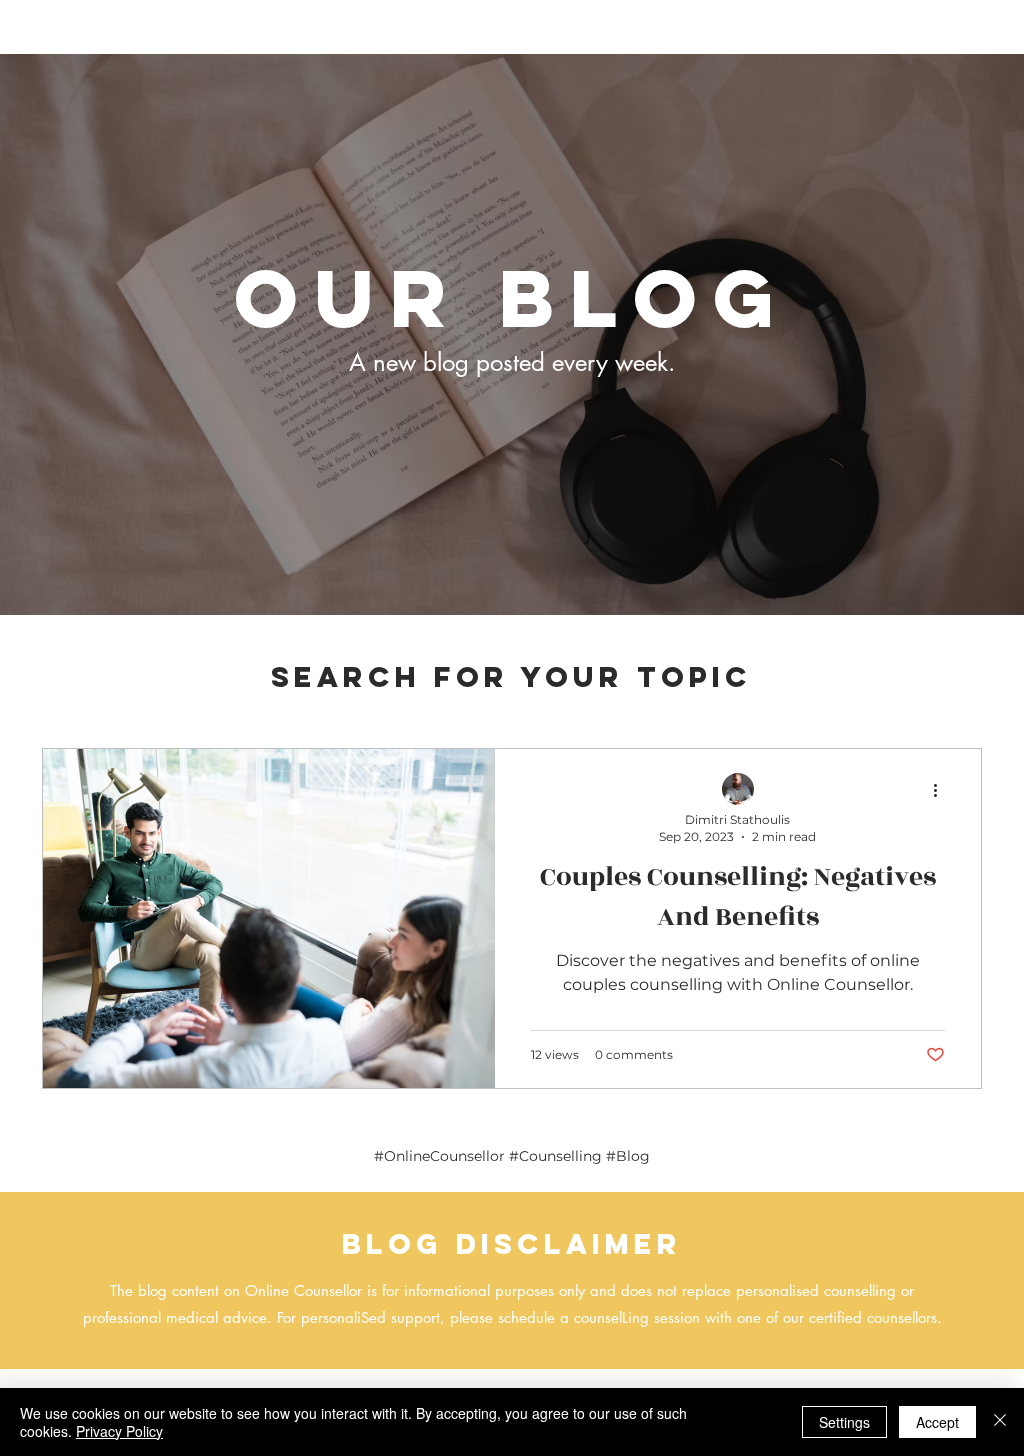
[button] (956, 690)
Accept (937, 1422)
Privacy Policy (119, 1431)
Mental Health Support (198, 688)
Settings (844, 1422)
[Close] (1000, 1422)
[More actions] (942, 790)
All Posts (66, 688)
